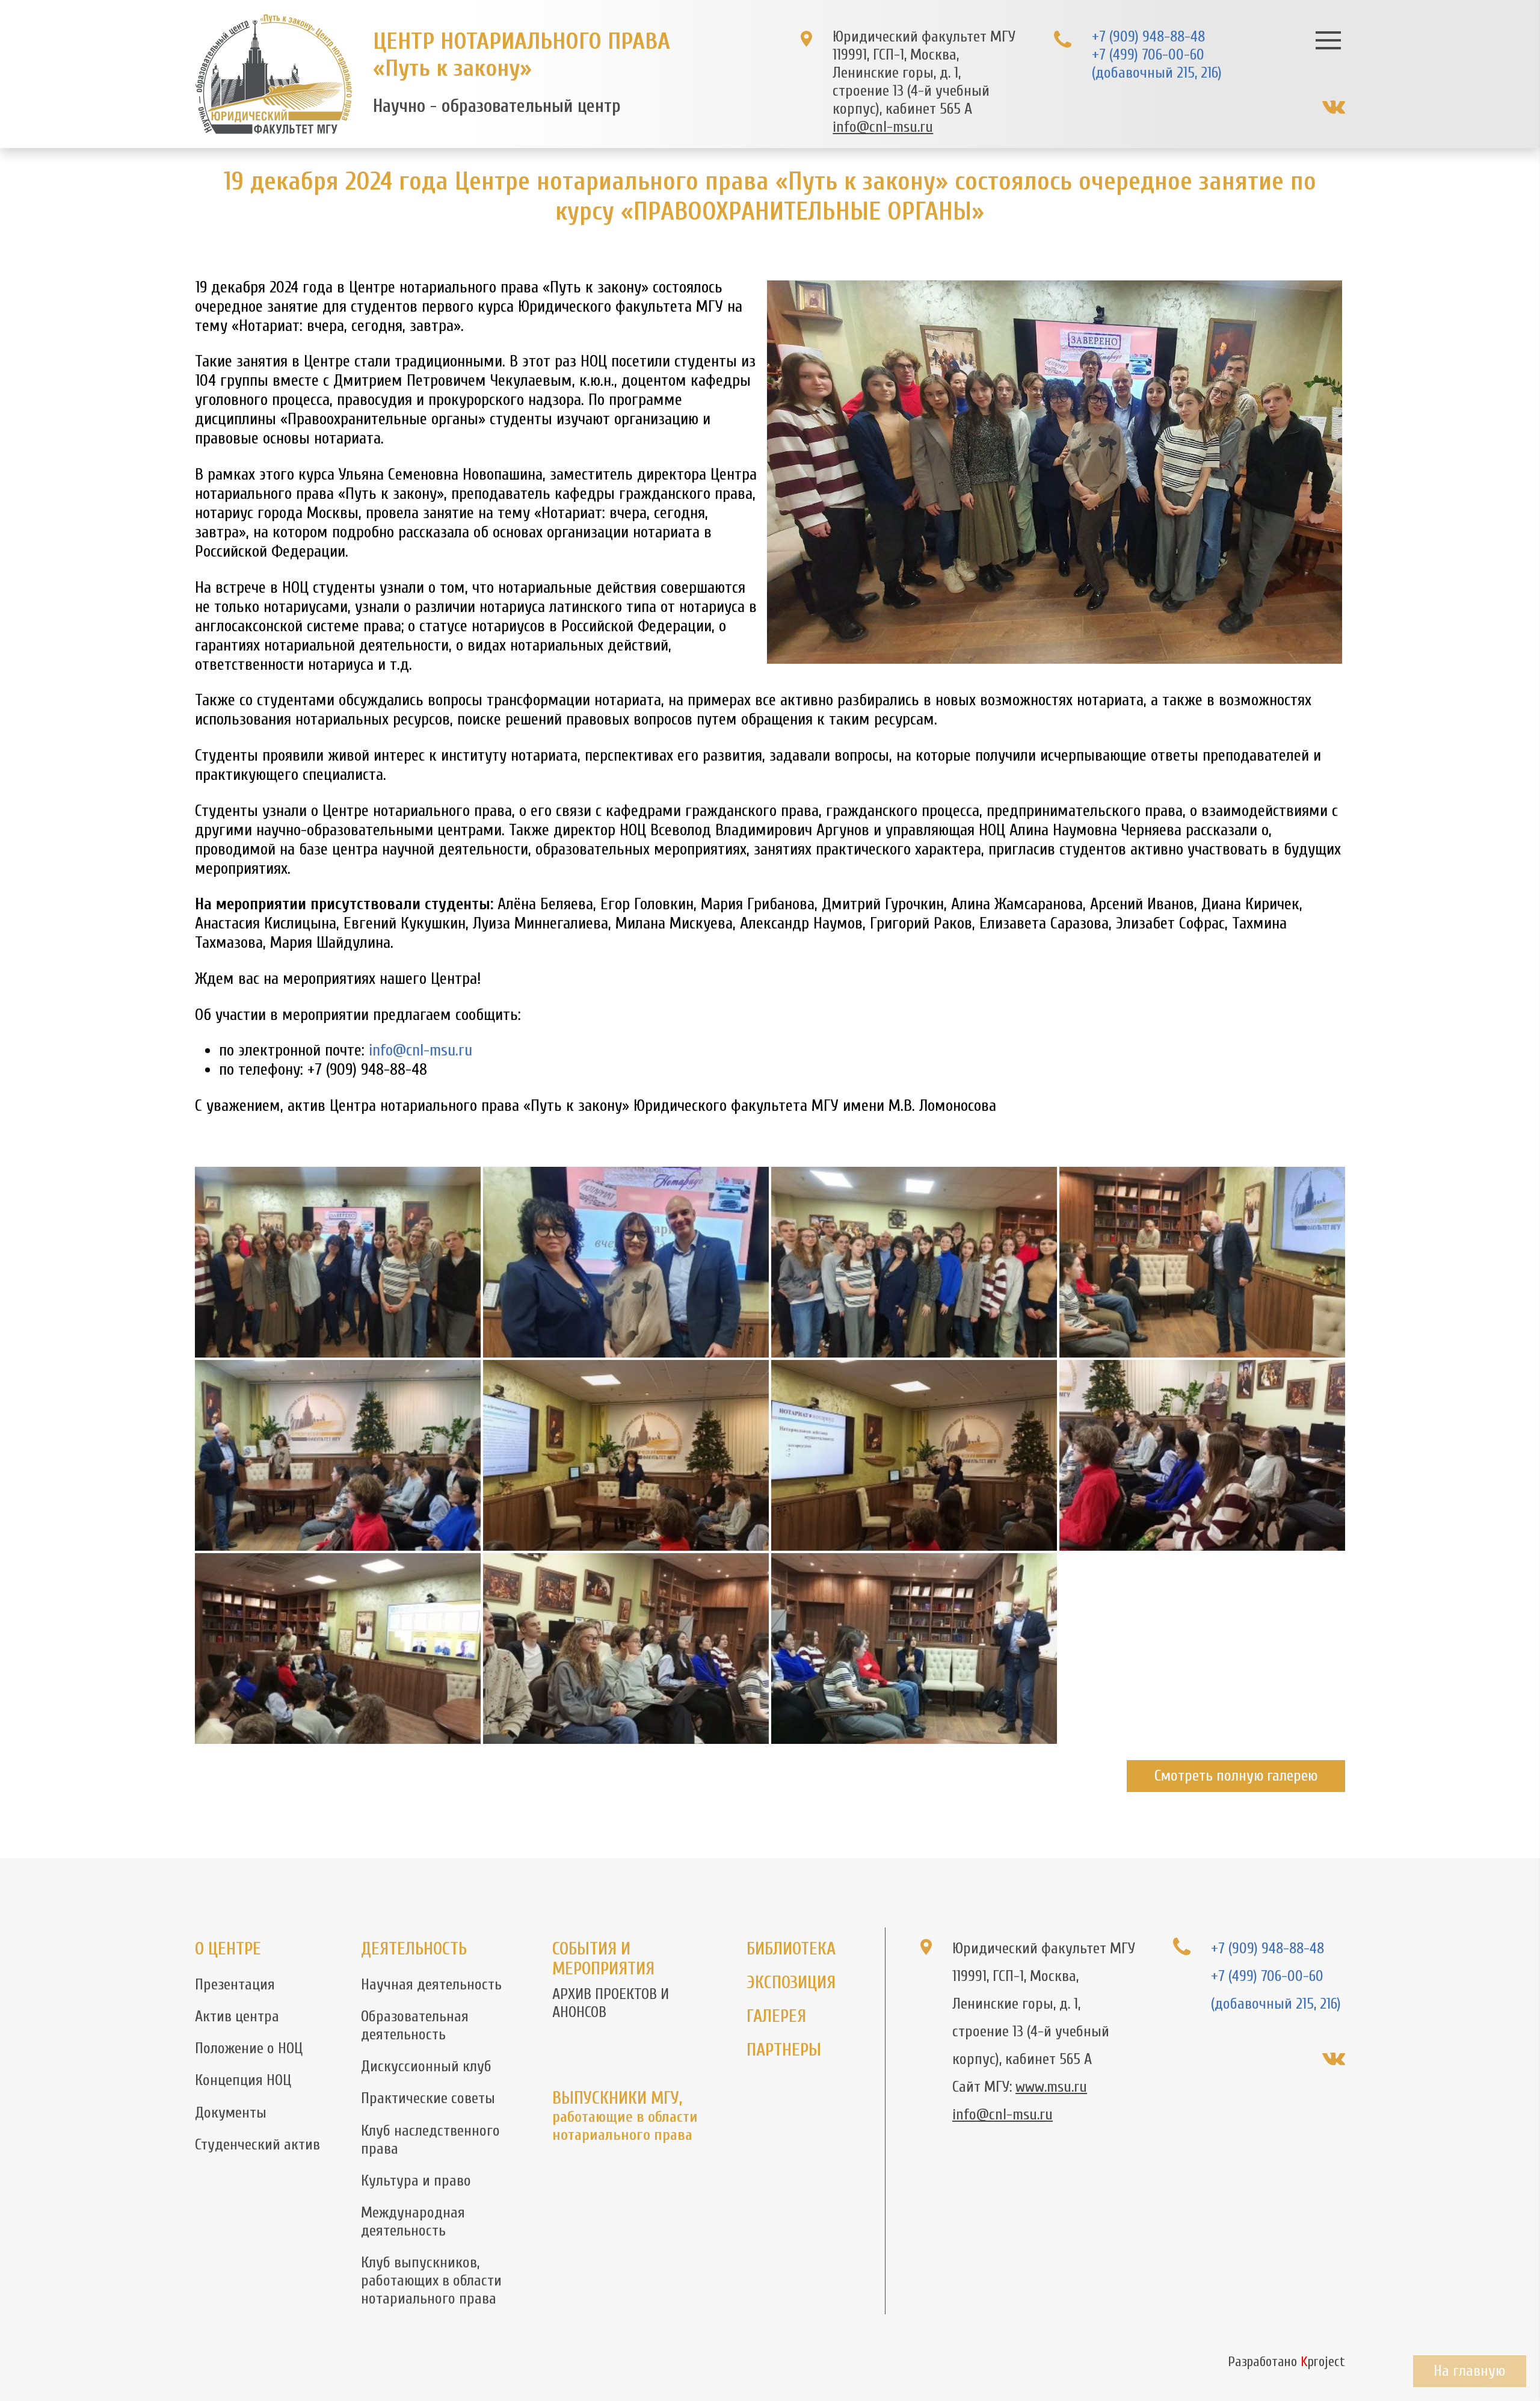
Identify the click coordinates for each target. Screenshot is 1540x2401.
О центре (228, 1949)
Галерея (776, 2016)
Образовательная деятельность (415, 2026)
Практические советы (428, 2098)
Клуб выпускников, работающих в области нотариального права (431, 2281)
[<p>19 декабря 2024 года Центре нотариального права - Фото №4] (1202, 1262)
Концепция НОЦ (243, 2080)
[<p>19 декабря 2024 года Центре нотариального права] (338, 1262)
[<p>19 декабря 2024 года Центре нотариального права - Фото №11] (914, 1649)
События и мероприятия (603, 1959)
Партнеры (784, 2050)
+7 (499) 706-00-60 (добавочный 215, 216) (1157, 64)
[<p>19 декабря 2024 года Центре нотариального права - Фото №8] (1202, 1455)
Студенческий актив (257, 2145)
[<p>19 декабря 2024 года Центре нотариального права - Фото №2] (626, 1262)
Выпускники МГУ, (625, 2116)
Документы (231, 2113)
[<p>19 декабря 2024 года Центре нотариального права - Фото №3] (914, 1262)
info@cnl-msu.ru (883, 127)
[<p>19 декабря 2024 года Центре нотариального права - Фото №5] (338, 1455)
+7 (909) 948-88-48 (1148, 37)
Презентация (235, 1985)
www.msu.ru (1051, 2087)
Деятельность (414, 1949)
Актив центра (237, 2016)
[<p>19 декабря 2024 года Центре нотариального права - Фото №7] (914, 1455)
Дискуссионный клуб (426, 2066)
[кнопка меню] (1329, 40)
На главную (1469, 2371)
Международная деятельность (413, 2222)
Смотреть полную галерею (1236, 1776)
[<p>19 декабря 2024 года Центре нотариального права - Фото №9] (338, 1649)
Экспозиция (791, 1982)
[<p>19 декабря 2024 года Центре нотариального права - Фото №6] (626, 1455)
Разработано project (1286, 2362)
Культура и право (416, 2181)
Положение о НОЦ (249, 2048)
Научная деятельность (431, 1985)
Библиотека (791, 1949)
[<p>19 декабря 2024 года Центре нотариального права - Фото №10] (626, 1649)
